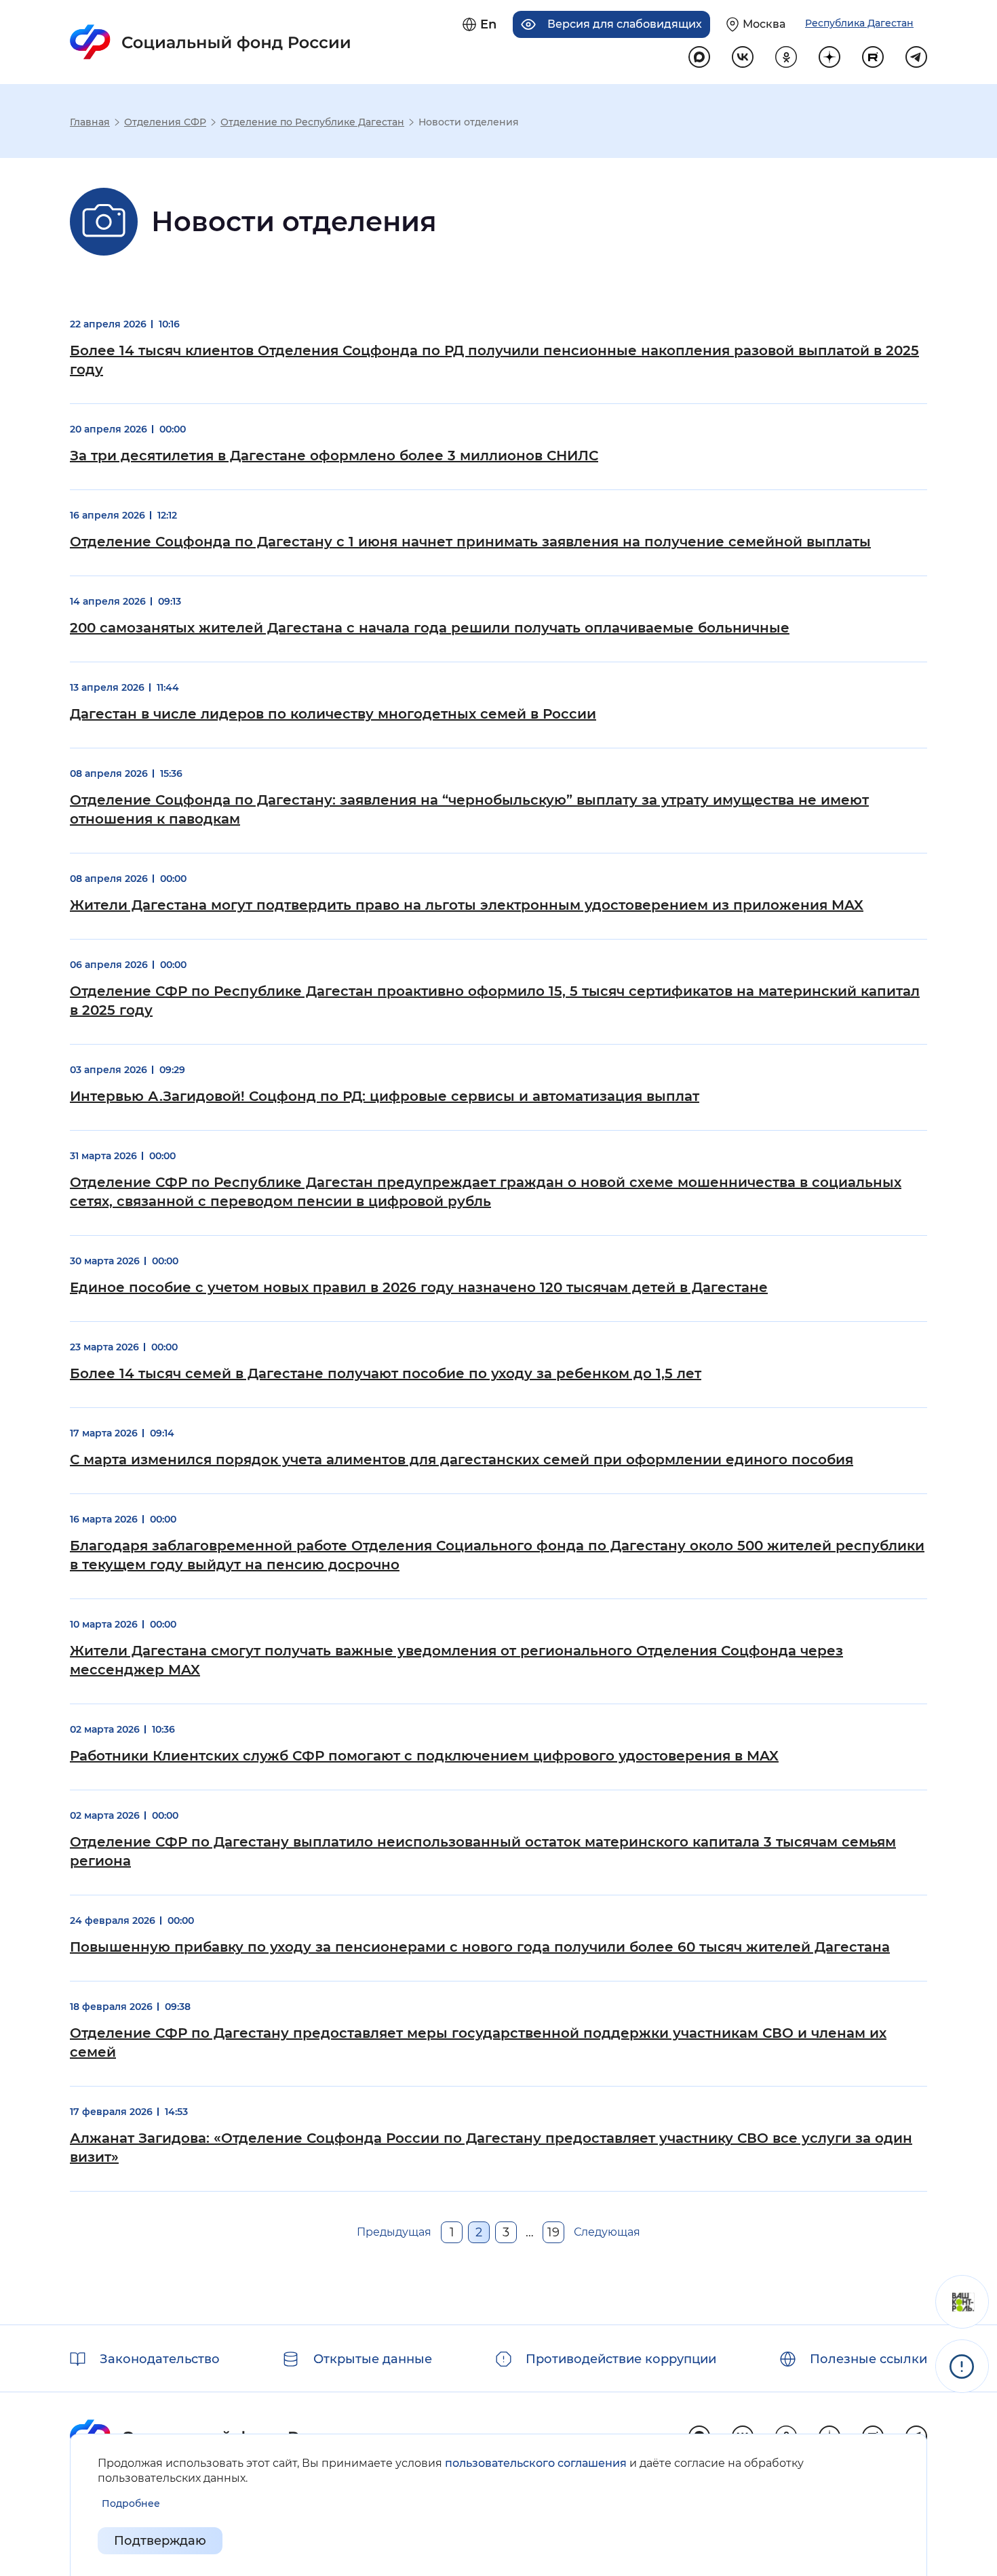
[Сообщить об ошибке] (962, 2366)
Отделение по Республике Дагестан (312, 122)
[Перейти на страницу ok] (786, 57)
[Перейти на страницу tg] (916, 57)
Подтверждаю (160, 2541)
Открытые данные (373, 2359)
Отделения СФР (165, 122)
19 (553, 2232)
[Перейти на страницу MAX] (699, 57)
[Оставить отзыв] (962, 2302)
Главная (90, 122)
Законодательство (160, 2359)
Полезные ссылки (868, 2359)
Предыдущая (394, 2232)
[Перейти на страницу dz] (829, 57)
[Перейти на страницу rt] (873, 57)
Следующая (607, 2232)
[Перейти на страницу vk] (743, 57)
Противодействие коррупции (621, 2359)
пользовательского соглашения (536, 2463)
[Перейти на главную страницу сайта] (211, 42)
